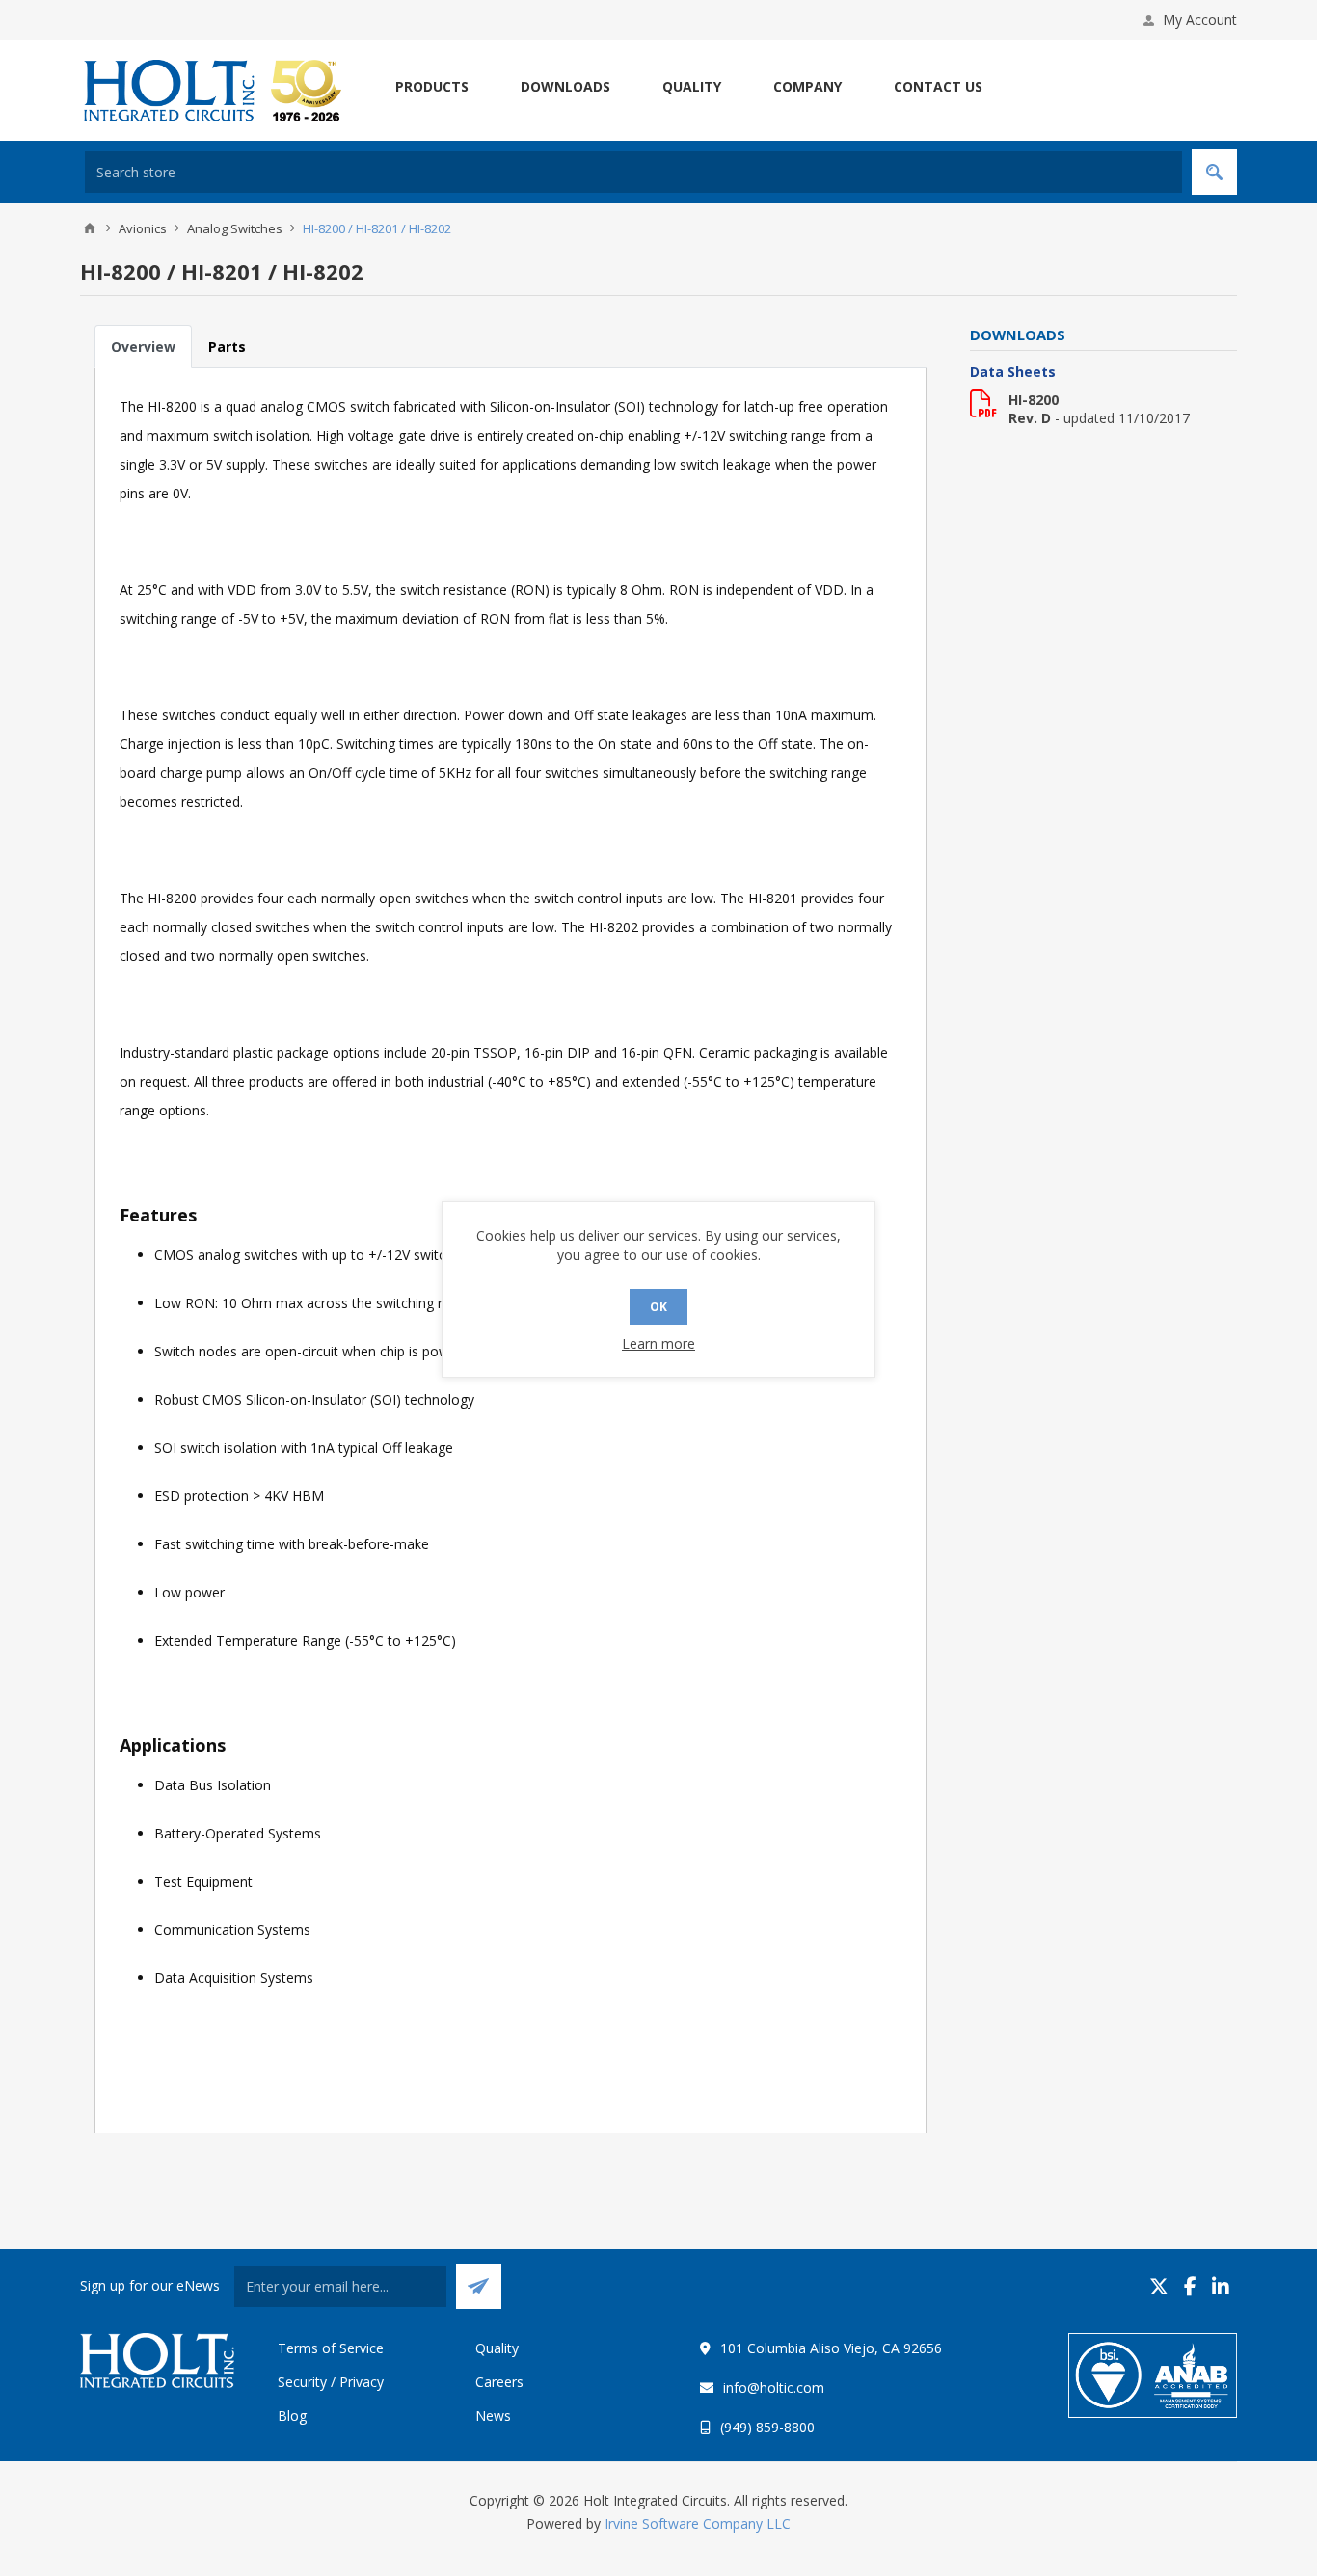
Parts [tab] (227, 347)
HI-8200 (1034, 400)
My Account (1200, 20)
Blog (292, 2415)
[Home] (90, 228)
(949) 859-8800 (767, 2427)
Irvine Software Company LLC (698, 2523)
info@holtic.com (774, 2388)
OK (658, 1307)
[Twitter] (1159, 2286)
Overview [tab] (143, 347)
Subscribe (479, 2286)
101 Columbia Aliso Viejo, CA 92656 (831, 2348)
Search (1214, 172)
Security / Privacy (331, 2382)
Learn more (658, 1343)
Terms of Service (331, 2348)
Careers (499, 2382)
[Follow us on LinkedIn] (1221, 2286)
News (493, 2415)
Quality (497, 2348)
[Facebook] (1190, 2286)
